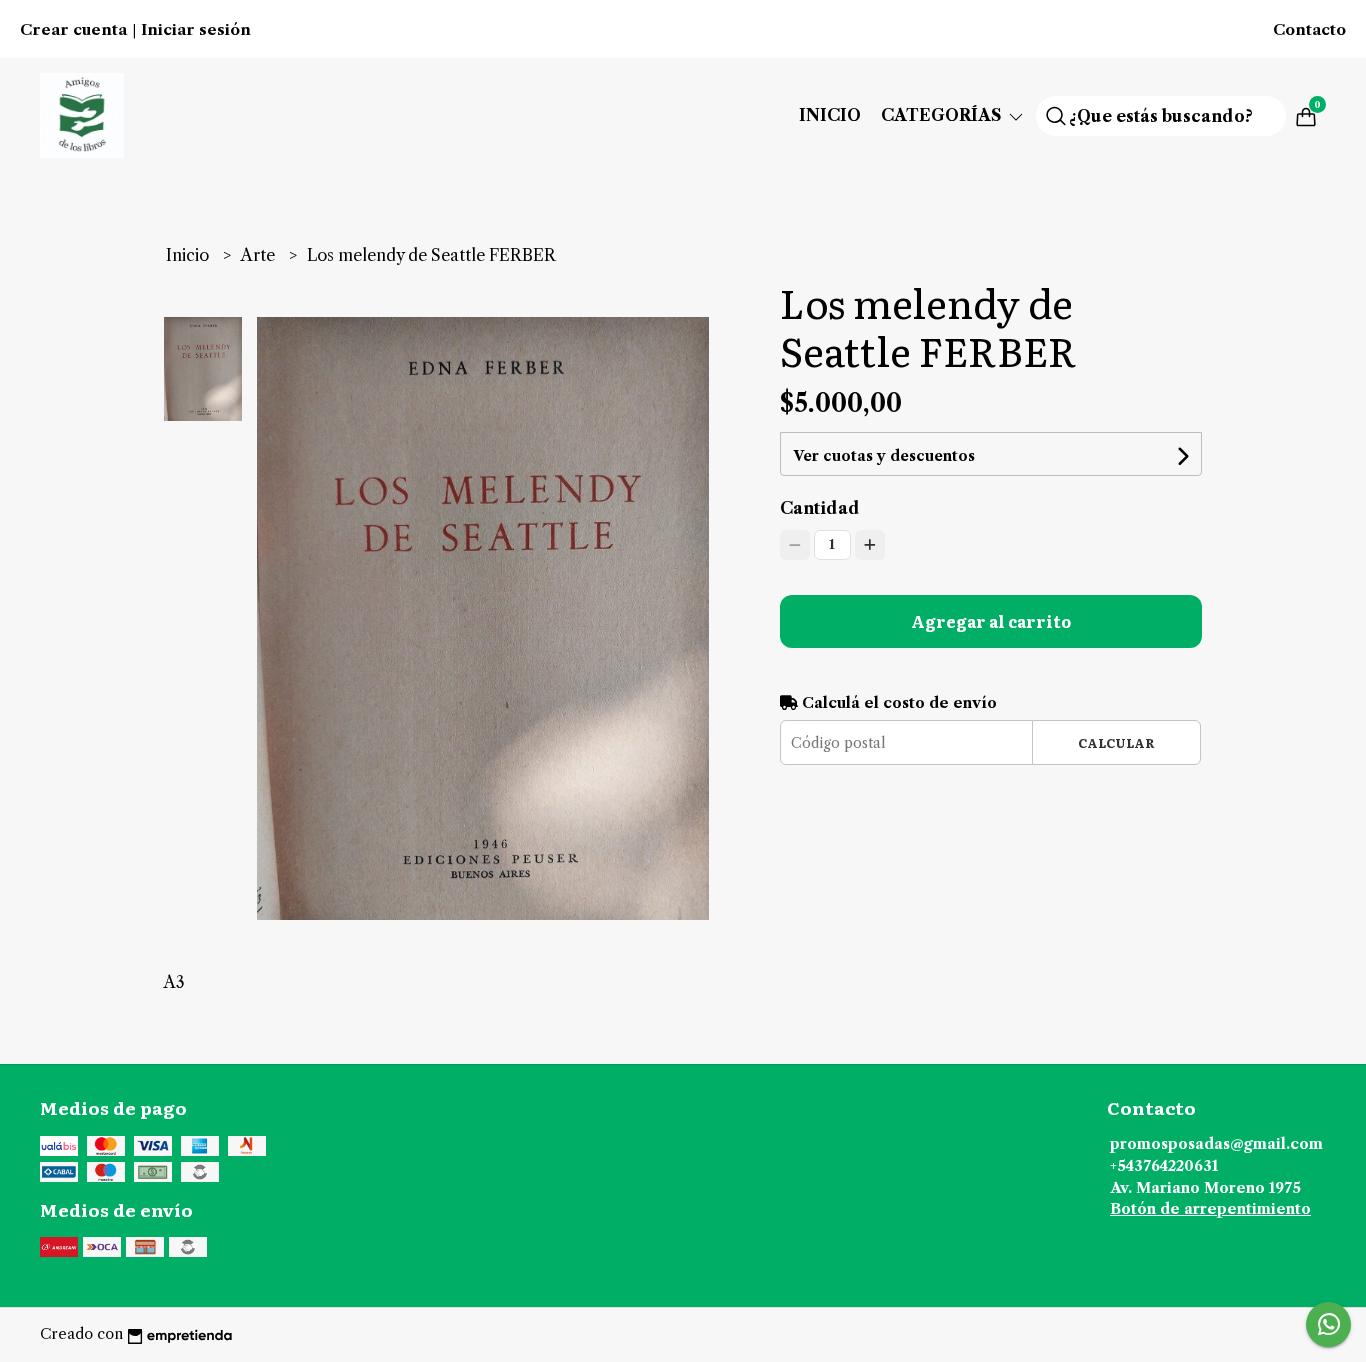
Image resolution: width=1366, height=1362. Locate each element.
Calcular (1116, 742)
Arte (260, 255)
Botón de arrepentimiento (1210, 1209)
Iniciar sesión (196, 30)
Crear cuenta (73, 30)
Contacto (1309, 30)
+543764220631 (1164, 1166)
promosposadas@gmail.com (1216, 1144)
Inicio (830, 115)
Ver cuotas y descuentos (884, 456)
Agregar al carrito (991, 621)
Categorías (943, 115)
